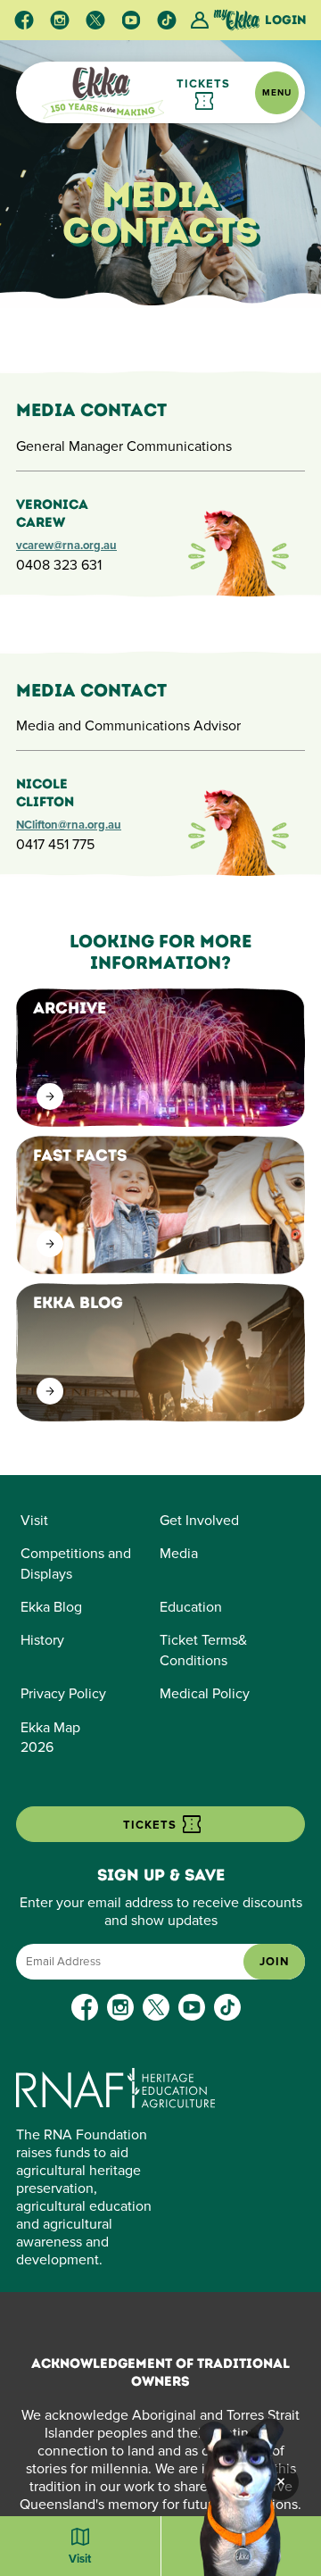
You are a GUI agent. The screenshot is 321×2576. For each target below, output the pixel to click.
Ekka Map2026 (50, 1738)
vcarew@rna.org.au (66, 546)
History (42, 1640)
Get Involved (199, 1521)
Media (179, 1554)
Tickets (203, 84)
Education (191, 1607)
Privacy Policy (63, 1694)
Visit (34, 1521)
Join (274, 1962)
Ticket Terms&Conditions (203, 1650)
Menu (277, 93)
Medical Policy (205, 1694)
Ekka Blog (51, 1607)
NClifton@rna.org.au (69, 825)
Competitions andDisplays (76, 1563)
